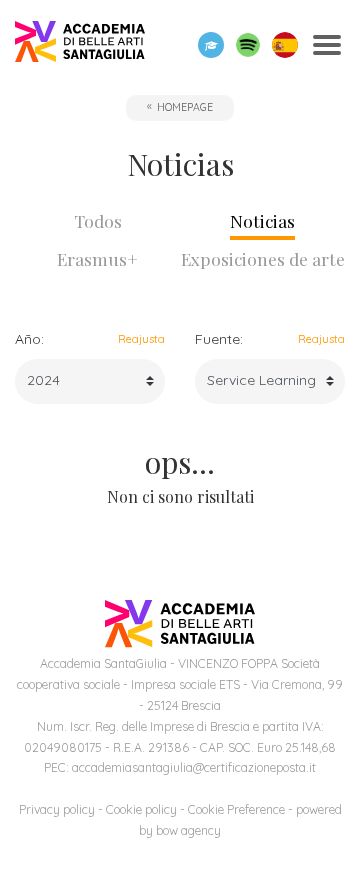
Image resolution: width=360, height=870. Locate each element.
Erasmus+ (97, 258)
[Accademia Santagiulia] (80, 45)
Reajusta (141, 339)
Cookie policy (141, 809)
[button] (248, 45)
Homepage (185, 107)
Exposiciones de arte (263, 258)
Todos (98, 220)
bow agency (188, 830)
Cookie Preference (236, 809)
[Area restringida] (211, 45)
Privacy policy (57, 809)
